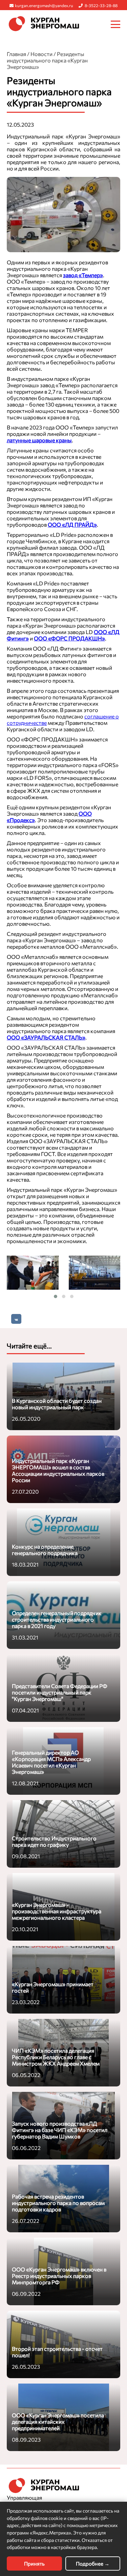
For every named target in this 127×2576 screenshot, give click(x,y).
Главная (16, 54)
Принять (34, 2564)
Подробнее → (93, 2564)
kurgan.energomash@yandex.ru (44, 5)
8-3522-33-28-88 (101, 5)
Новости (41, 54)
